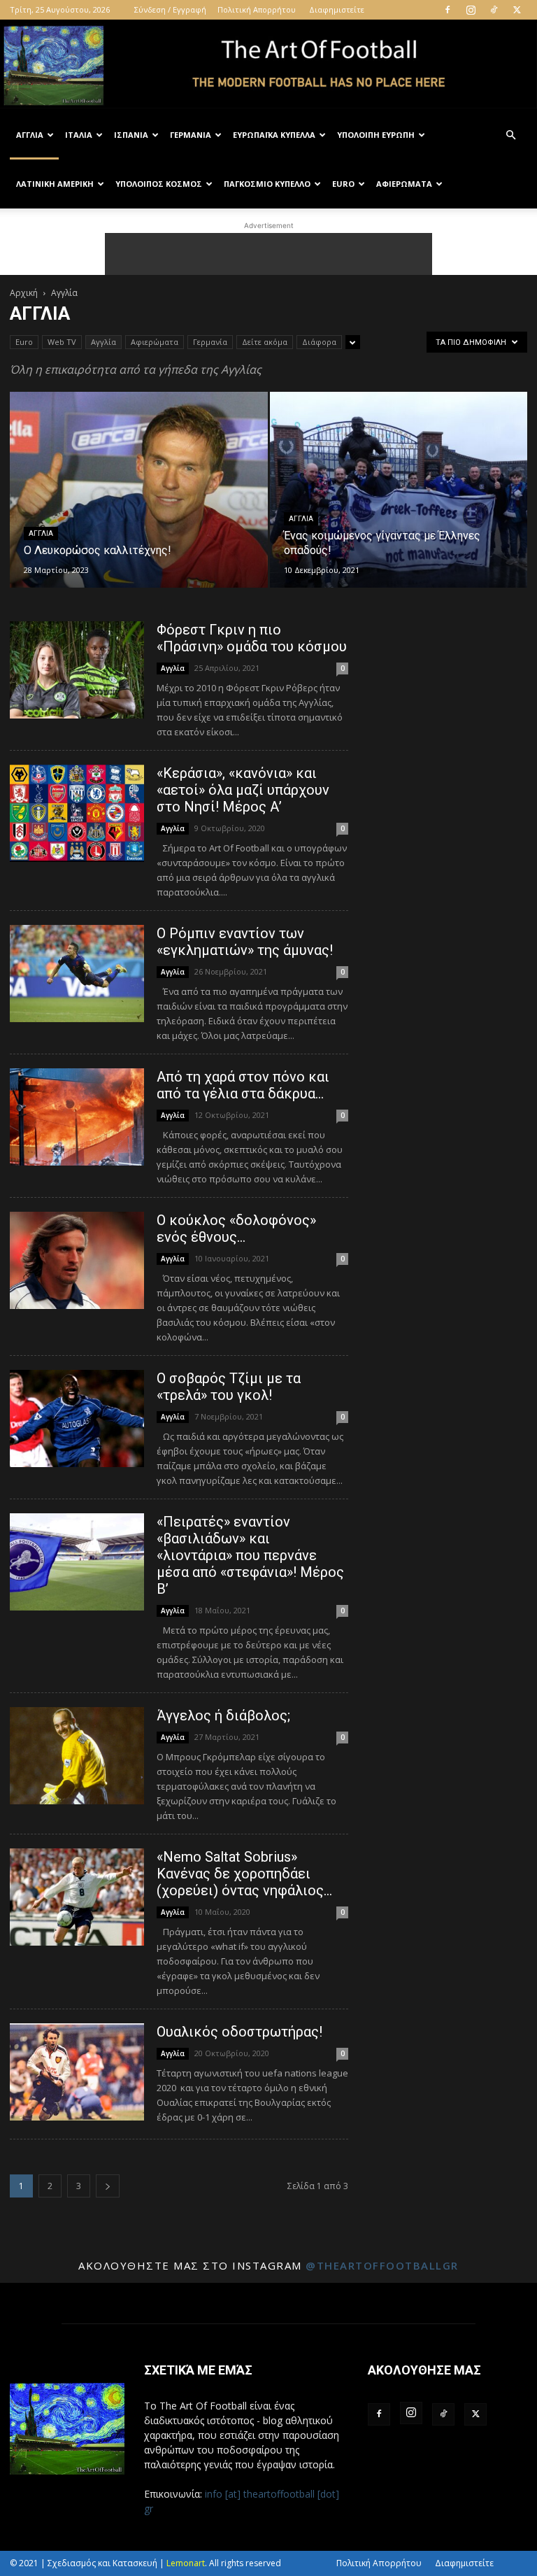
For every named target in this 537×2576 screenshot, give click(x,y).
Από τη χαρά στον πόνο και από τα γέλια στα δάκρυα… (243, 1085)
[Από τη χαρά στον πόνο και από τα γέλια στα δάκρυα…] (77, 1117)
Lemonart (186, 2563)
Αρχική (24, 293)
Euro (343, 184)
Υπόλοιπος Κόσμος (159, 184)
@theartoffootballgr (382, 2265)
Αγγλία (30, 135)
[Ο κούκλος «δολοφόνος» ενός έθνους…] (77, 1260)
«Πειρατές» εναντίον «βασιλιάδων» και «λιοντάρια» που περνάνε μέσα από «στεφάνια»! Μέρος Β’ (250, 1555)
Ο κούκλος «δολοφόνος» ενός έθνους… (236, 1229)
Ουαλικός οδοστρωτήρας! (239, 2032)
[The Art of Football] (268, 66)
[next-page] (108, 2186)
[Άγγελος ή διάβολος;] (77, 1756)
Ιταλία (79, 135)
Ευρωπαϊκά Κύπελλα (274, 135)
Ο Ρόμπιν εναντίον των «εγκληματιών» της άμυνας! (245, 942)
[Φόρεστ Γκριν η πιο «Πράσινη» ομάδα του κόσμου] (77, 670)
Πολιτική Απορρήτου (257, 9)
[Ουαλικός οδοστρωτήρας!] (77, 2072)
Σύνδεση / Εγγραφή (170, 9)
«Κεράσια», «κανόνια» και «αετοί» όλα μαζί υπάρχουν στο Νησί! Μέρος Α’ (243, 790)
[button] (510, 135)
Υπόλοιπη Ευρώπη (376, 135)
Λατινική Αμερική (55, 184)
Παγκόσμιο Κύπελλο (267, 184)
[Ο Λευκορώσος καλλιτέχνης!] (139, 503)
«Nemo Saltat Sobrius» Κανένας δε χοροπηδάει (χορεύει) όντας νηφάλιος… (244, 1874)
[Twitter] (517, 10)
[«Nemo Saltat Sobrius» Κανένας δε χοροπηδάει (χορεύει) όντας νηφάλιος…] (77, 1897)
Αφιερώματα (404, 184)
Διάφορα (319, 342)
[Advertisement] (268, 254)
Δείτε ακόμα (265, 342)
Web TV (62, 342)
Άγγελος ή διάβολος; (223, 1715)
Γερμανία (191, 135)
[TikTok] (494, 10)
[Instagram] (471, 10)
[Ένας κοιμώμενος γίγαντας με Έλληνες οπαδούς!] (399, 503)
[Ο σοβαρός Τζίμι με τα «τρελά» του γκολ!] (77, 1418)
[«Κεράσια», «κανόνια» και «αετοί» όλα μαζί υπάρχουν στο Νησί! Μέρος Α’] (77, 813)
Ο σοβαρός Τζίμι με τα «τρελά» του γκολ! (229, 1387)
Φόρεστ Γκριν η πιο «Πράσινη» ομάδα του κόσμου (252, 638)
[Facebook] (447, 10)
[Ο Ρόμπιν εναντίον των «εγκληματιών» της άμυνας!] (77, 974)
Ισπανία (131, 135)
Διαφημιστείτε (337, 9)
